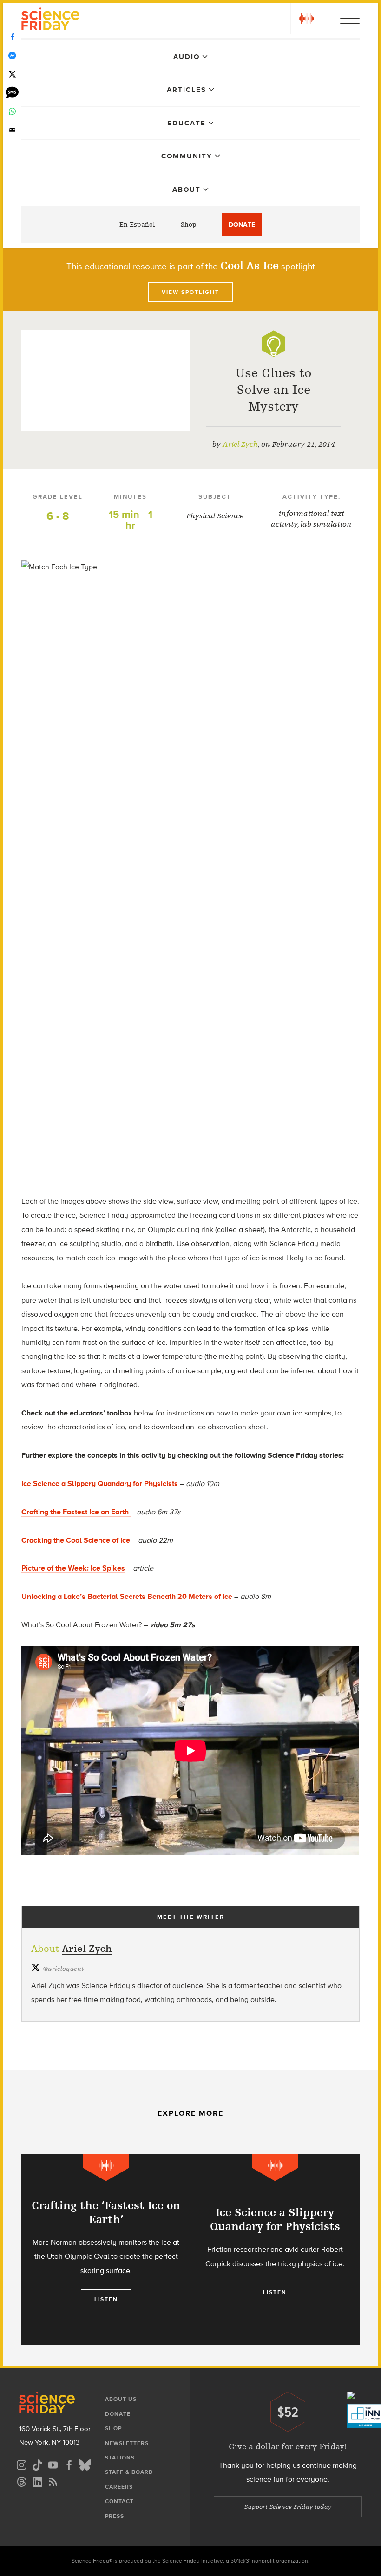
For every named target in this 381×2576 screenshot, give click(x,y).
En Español (137, 225)
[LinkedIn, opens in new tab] (37, 2481)
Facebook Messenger (12, 56)
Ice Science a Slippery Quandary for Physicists (100, 1484)
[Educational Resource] (274, 344)
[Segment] (106, 2168)
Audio (187, 57)
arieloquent (63, 1969)
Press (115, 2516)
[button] (306, 19)
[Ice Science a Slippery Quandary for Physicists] (275, 2250)
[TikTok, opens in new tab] (37, 2464)
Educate (187, 123)
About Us (121, 2399)
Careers (119, 2487)
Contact (119, 2501)
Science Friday (50, 20)
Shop (189, 225)
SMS (12, 93)
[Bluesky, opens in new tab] (85, 2464)
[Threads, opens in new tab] (21, 2481)
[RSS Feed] (53, 2481)
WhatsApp (12, 111)
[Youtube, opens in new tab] (53, 2464)
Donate (242, 225)
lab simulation (326, 524)
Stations (120, 2458)
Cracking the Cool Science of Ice (76, 1540)
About (187, 189)
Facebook (12, 37)
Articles (187, 90)
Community (187, 156)
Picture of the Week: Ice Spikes (73, 1568)
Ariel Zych (240, 444)
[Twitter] (12, 74)
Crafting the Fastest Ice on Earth (76, 1512)
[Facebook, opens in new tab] (69, 2464)
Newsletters (127, 2443)
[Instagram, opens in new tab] (21, 2464)
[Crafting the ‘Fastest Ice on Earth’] (106, 2250)
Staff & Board (129, 2472)
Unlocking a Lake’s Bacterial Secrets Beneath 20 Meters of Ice (127, 1596)
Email (12, 130)
